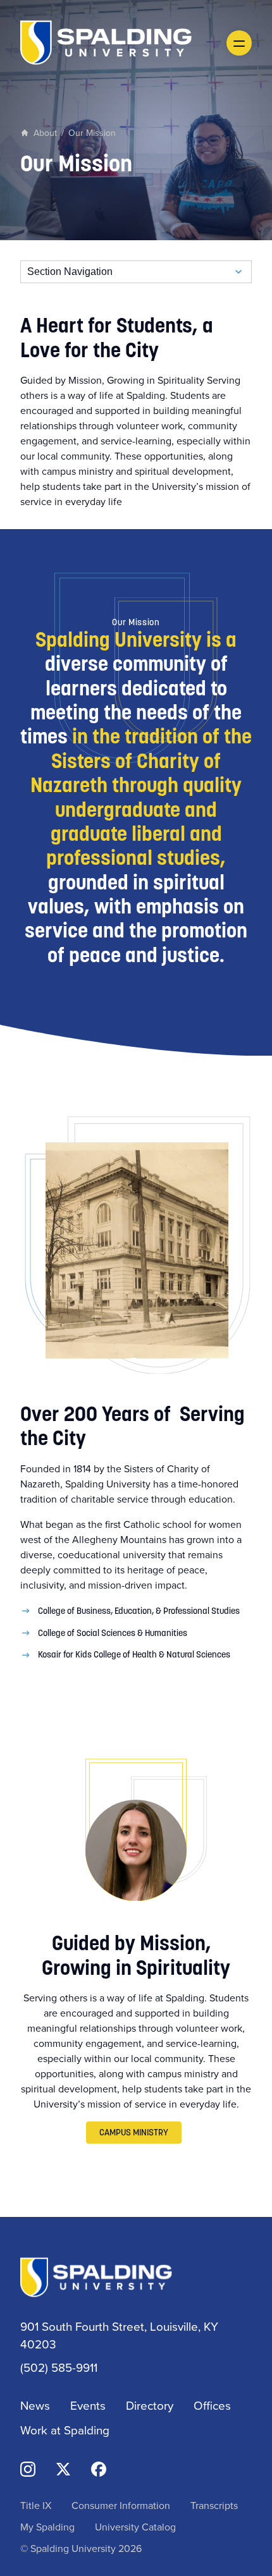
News (35, 2405)
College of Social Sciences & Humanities (113, 1633)
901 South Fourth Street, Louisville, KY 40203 (119, 2335)
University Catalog (135, 2527)
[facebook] (99, 2468)
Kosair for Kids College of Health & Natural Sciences (134, 1654)
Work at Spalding (65, 2430)
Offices (212, 2405)
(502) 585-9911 (59, 2367)
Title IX (36, 2505)
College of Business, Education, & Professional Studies (139, 1611)
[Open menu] (239, 43)
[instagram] (28, 2468)
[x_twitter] (63, 2468)
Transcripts (214, 2505)
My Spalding (47, 2527)
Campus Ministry (134, 2132)
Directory (150, 2405)
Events (88, 2405)
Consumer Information (121, 2505)
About (45, 133)
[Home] (106, 41)
